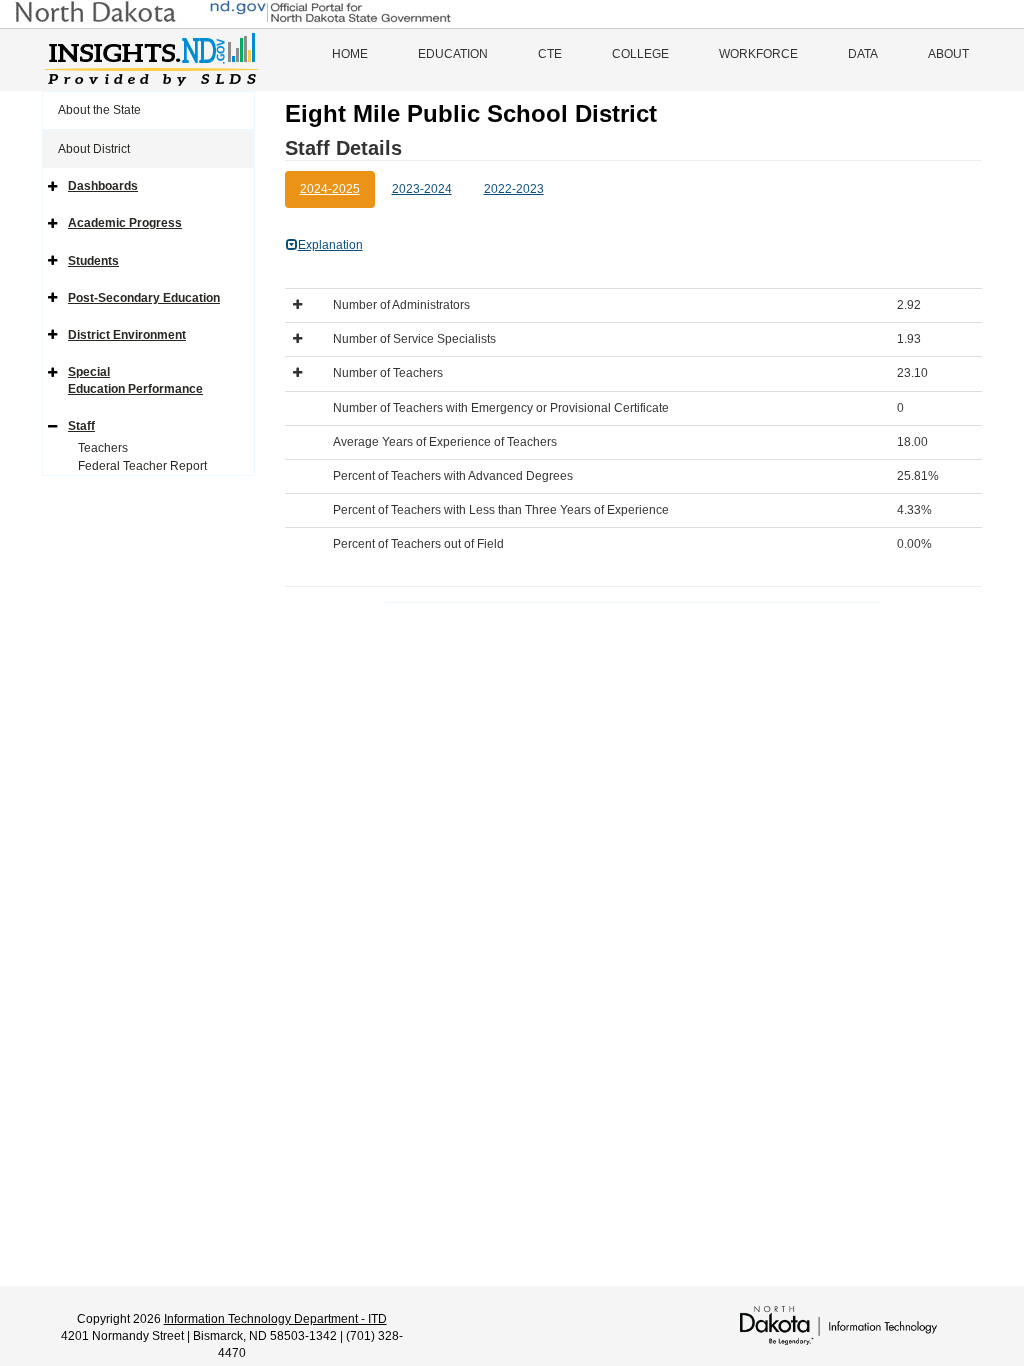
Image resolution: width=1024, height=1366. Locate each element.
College (640, 54)
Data (863, 54)
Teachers (103, 448)
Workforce (758, 54)
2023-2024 (422, 189)
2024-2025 (330, 189)
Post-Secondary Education (144, 298)
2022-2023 (514, 189)
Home (350, 54)
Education (453, 54)
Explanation (330, 245)
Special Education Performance (135, 380)
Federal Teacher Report (142, 466)
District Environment (127, 335)
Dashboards (103, 186)
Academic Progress (125, 223)
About (948, 54)
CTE (550, 54)
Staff (81, 426)
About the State (99, 110)
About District (94, 149)
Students (93, 261)
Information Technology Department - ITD (275, 1319)
